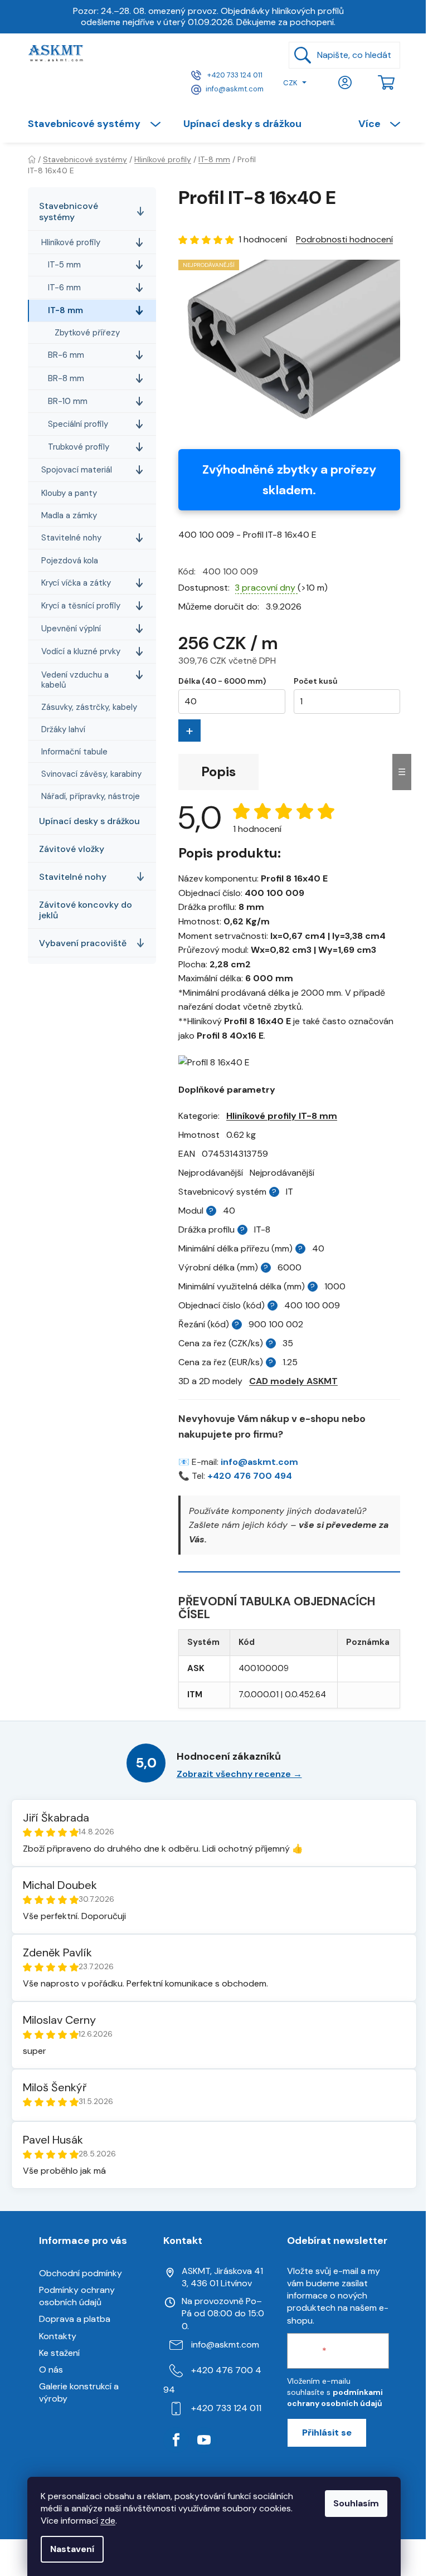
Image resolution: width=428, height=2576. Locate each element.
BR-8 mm (66, 378)
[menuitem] (100, 124)
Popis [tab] (218, 771)
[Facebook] (176, 2440)
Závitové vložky (72, 849)
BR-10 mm (68, 401)
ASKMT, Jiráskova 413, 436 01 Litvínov (222, 2277)
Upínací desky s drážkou (89, 821)
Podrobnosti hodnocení (344, 239)
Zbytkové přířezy (87, 333)
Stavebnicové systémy (69, 211)
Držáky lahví (63, 729)
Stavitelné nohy (71, 538)
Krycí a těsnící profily (81, 606)
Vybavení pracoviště (83, 943)
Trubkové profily (79, 447)
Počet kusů (315, 681)
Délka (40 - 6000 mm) (222, 681)
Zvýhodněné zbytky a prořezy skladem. (289, 480)
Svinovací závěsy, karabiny (91, 774)
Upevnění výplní (71, 629)
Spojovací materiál (77, 470)
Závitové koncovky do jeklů (86, 910)
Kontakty (58, 2336)
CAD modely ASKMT (293, 1381)
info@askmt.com (235, 89)
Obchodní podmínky (81, 2273)
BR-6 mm (66, 355)
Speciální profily (78, 424)
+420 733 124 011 (234, 75)
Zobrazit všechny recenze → (239, 1774)
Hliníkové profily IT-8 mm (282, 1116)
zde (108, 2521)
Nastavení (72, 2549)
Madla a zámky (69, 515)
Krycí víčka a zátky (76, 583)
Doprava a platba (75, 2319)
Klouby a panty (69, 493)
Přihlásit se (327, 2433)
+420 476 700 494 (250, 1476)
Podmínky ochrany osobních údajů (77, 2296)
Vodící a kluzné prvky (81, 651)
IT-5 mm (64, 265)
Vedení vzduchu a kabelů (75, 680)
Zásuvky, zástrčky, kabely (89, 707)
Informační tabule (74, 752)
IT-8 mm (65, 310)
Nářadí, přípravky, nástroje (91, 796)
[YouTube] (204, 2440)
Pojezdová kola (70, 561)
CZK (290, 83)
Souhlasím (356, 2503)
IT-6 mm (64, 288)
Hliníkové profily (71, 242)
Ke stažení (59, 2353)
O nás (51, 2370)
